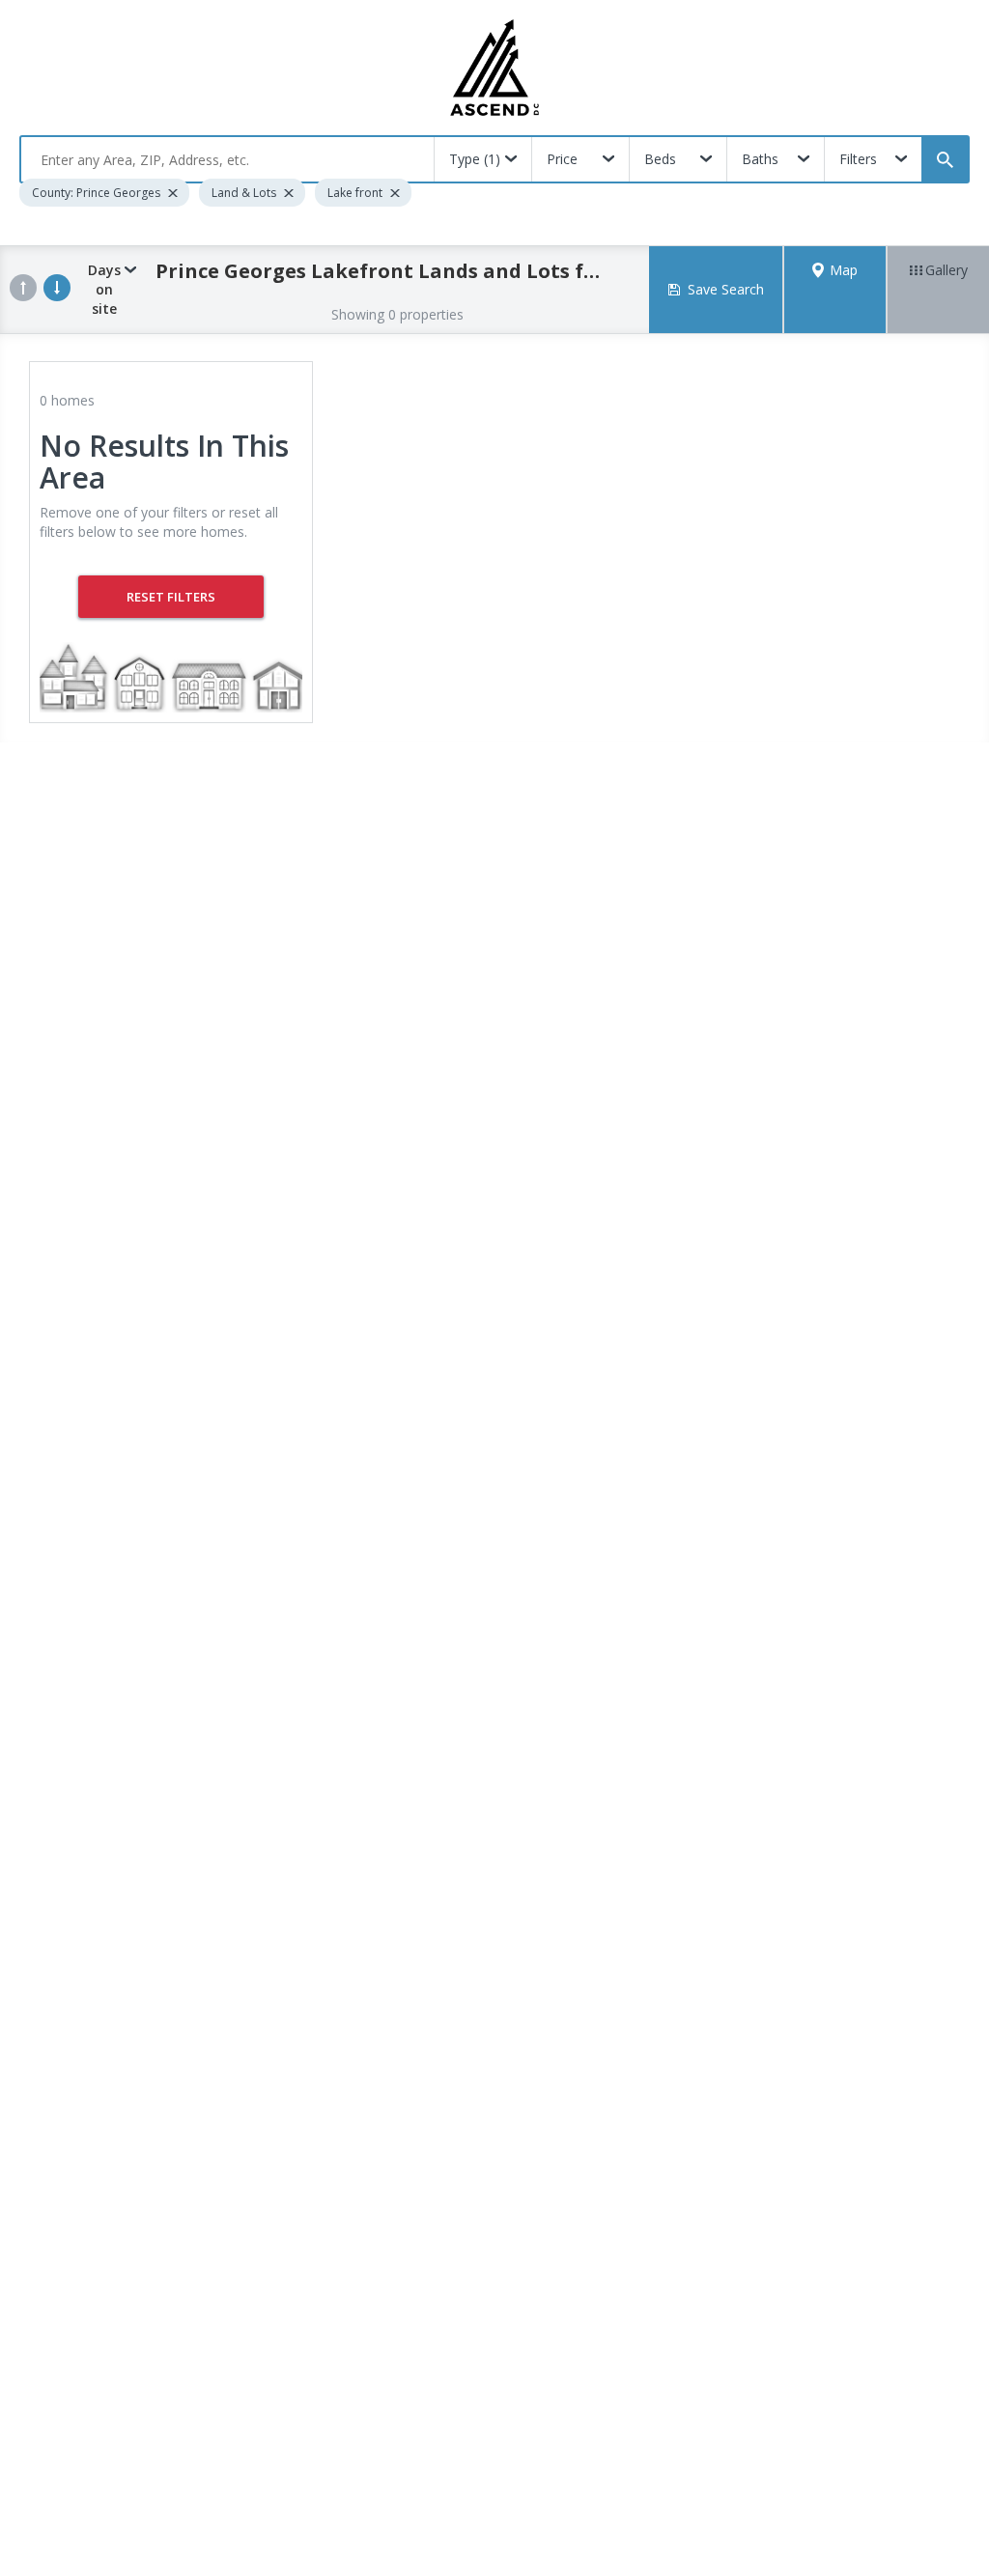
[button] (835, 290)
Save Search (726, 289)
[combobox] (227, 159)
